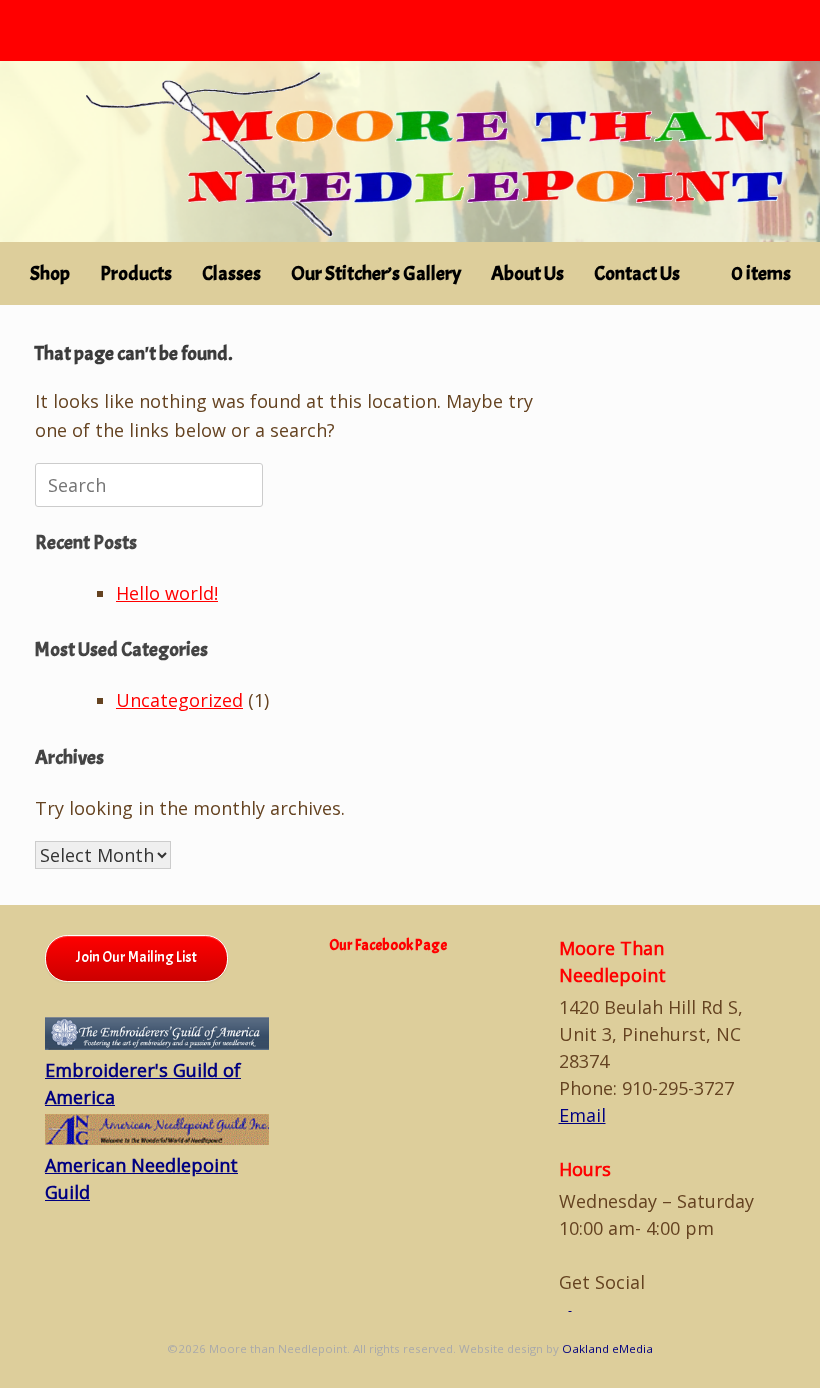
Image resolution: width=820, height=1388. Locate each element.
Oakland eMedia (607, 1348)
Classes (231, 273)
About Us (527, 273)
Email (582, 1115)
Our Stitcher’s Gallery (376, 273)
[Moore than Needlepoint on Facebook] (565, 1305)
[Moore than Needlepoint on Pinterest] (577, 1305)
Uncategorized (179, 700)
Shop (50, 273)
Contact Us (637, 273)
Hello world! (167, 593)
